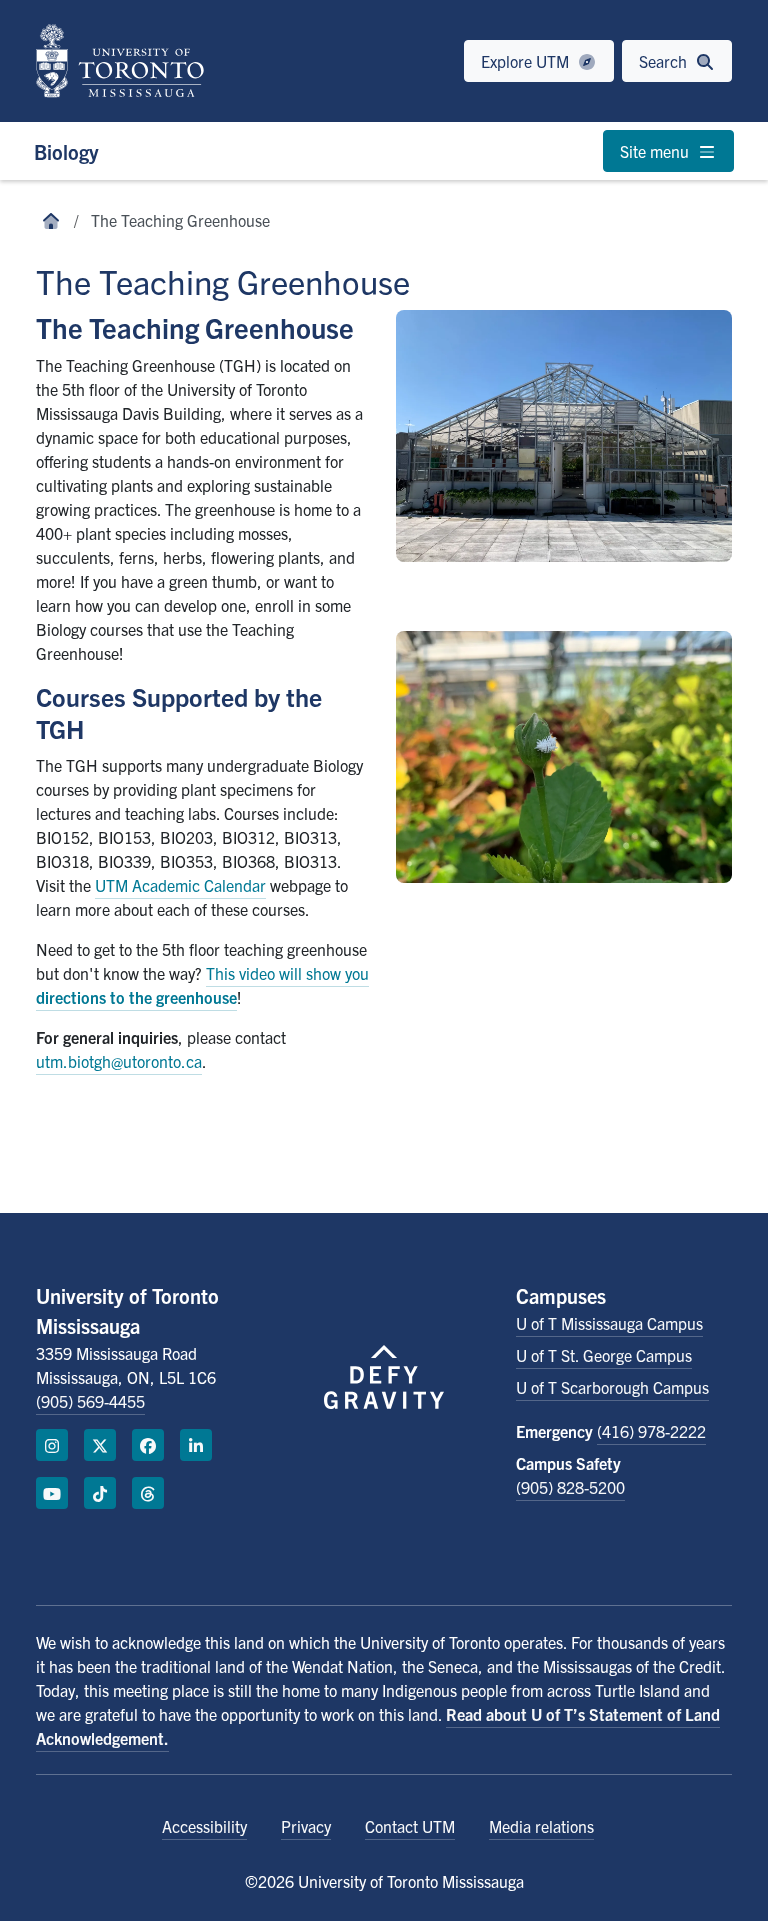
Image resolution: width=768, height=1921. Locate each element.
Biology (66, 151)
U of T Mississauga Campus (609, 1323)
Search (665, 61)
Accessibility (204, 1826)
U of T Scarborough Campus (612, 1387)
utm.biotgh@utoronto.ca (119, 1061)
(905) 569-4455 (90, 1401)
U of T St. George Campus (604, 1355)
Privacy (306, 1826)
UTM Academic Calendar (180, 885)
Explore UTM (527, 61)
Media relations (541, 1826)
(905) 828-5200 (570, 1487)
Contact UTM (410, 1826)
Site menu (656, 151)
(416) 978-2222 (651, 1431)
